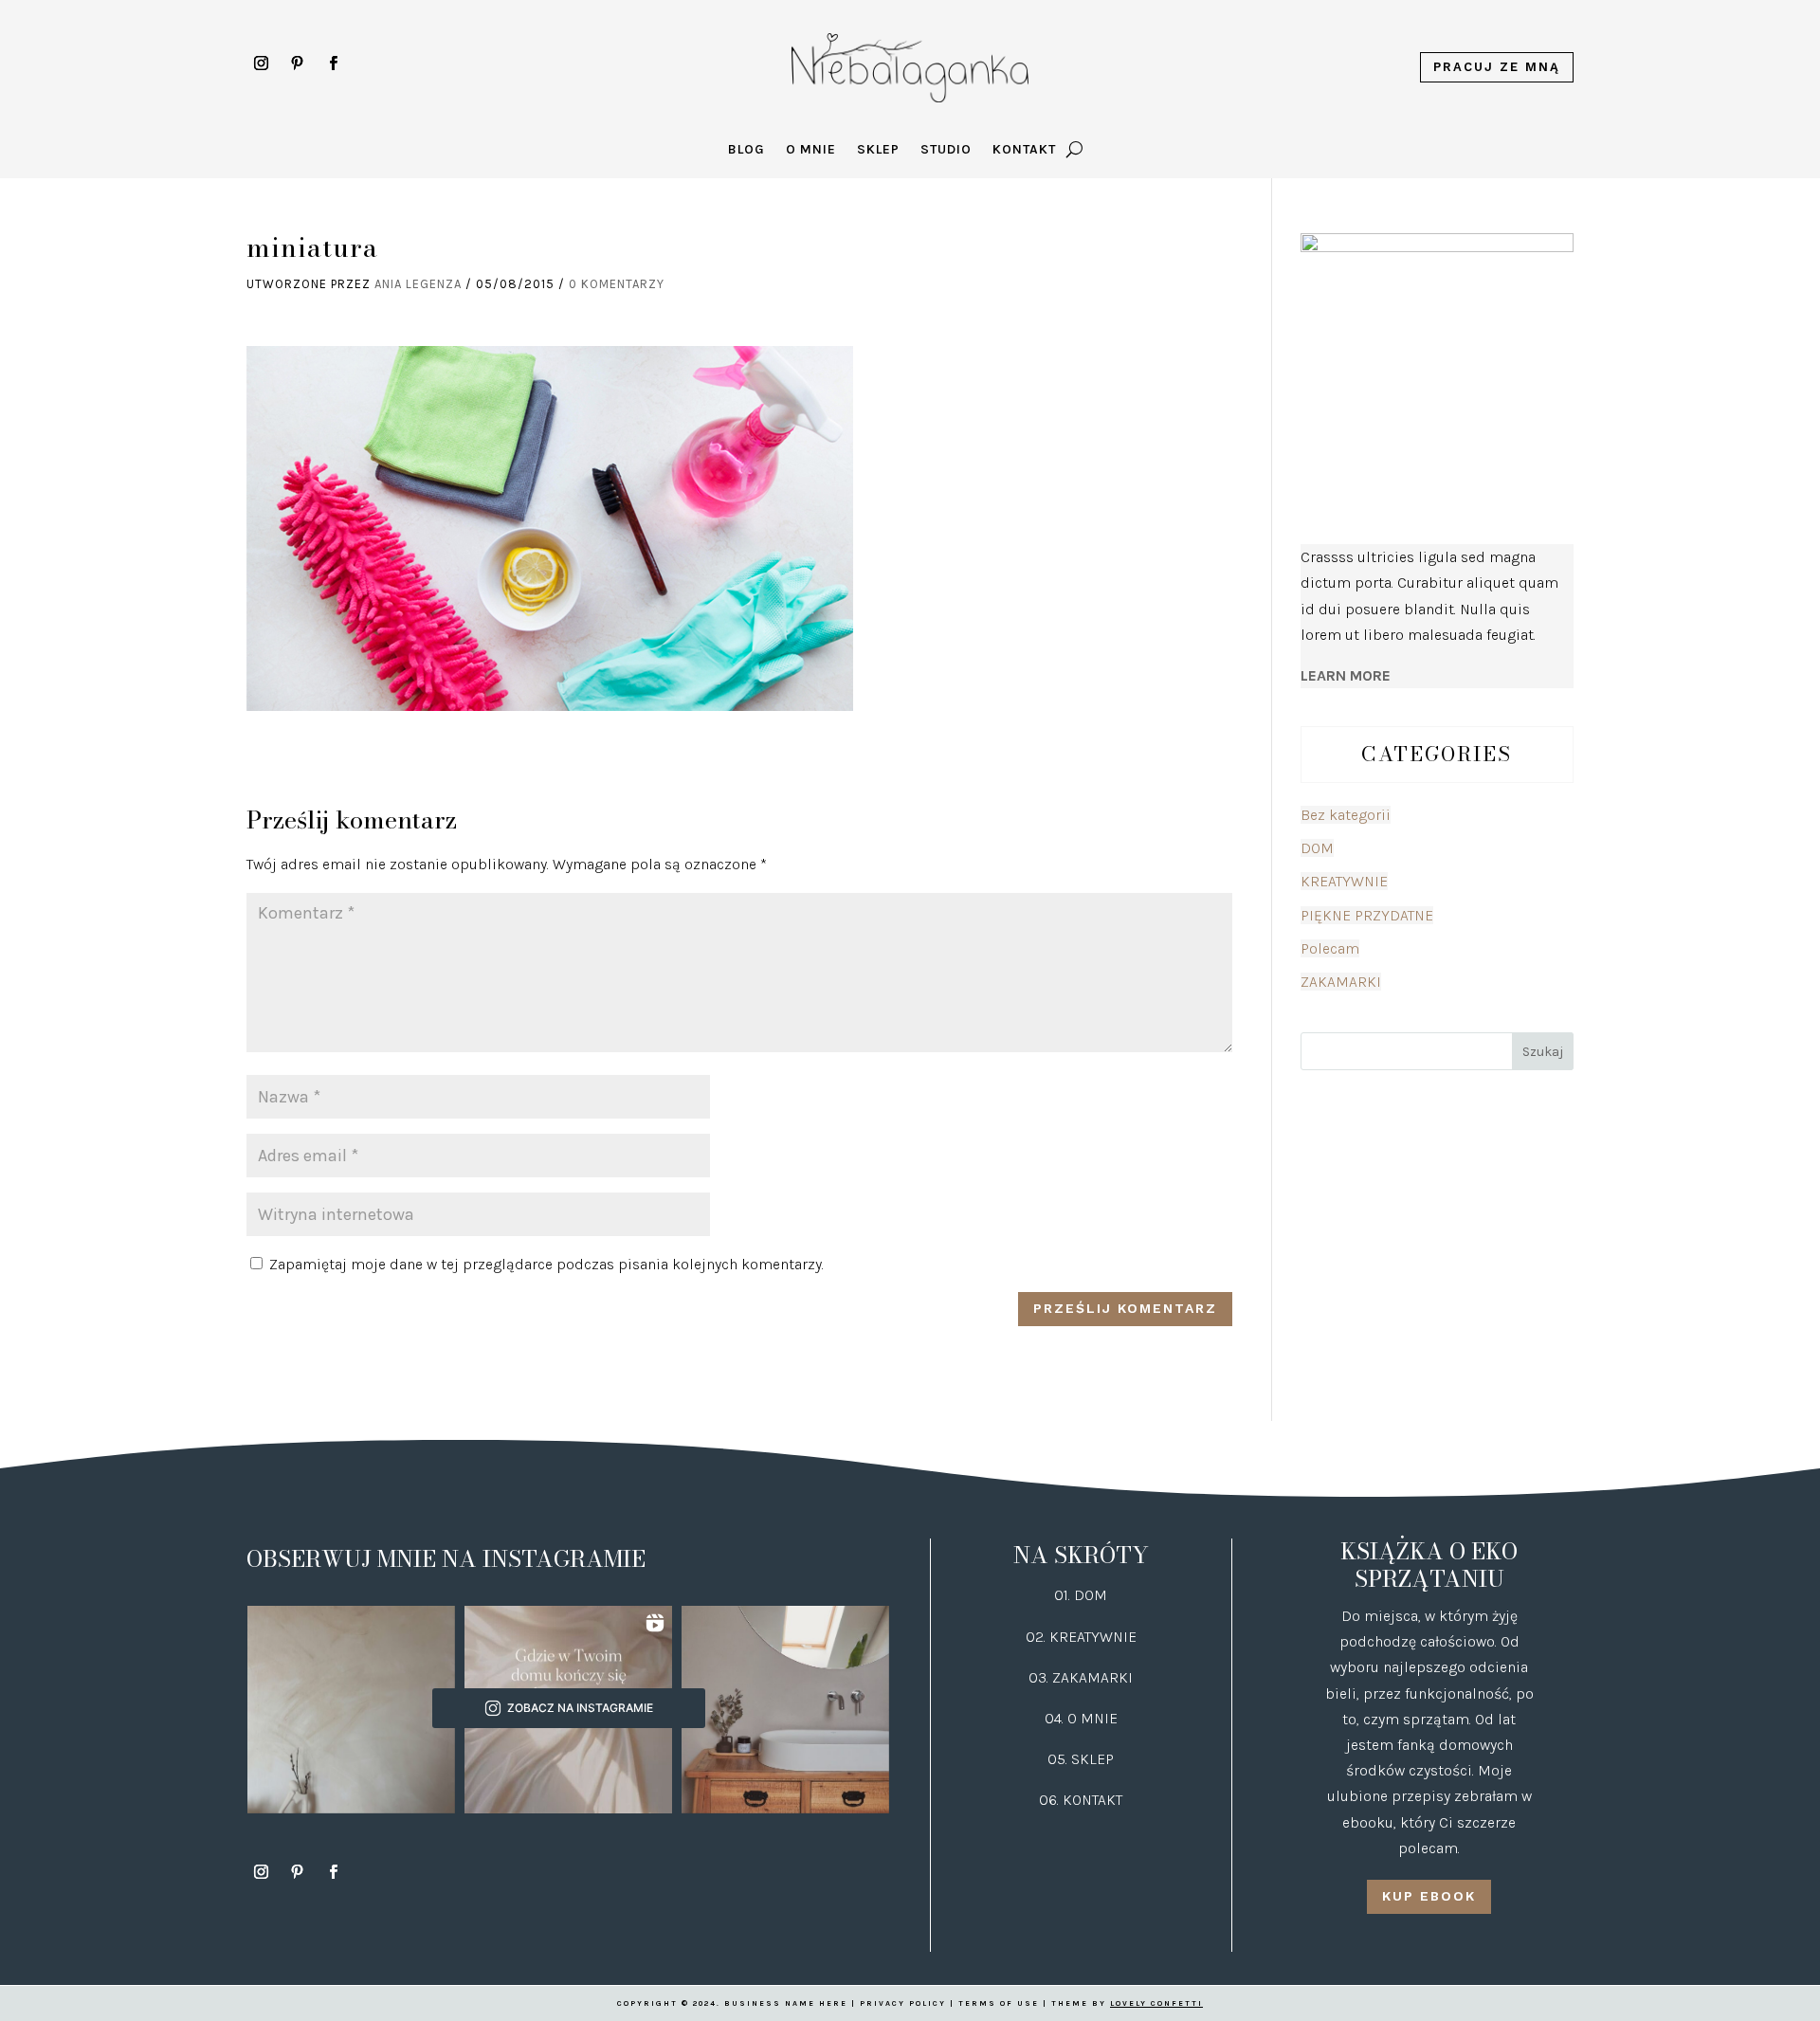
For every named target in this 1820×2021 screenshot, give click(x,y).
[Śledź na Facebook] (333, 64)
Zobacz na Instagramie (580, 1708)
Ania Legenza (418, 284)
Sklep (878, 150)
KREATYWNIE (1344, 881)
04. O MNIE (1081, 1718)
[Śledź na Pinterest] (297, 64)
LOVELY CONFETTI (1156, 2003)
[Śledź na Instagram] (261, 64)
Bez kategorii (1346, 815)
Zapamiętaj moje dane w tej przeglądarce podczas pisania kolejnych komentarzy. (546, 1264)
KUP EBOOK (1429, 1896)
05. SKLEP (1081, 1759)
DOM (1317, 848)
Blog (746, 150)
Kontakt (1024, 150)
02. (1037, 1637)
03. (1040, 1677)
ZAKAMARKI (1341, 982)
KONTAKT (1092, 1800)
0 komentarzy (617, 284)
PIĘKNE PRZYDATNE (1367, 915)
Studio (946, 150)
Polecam (1330, 948)
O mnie (811, 150)
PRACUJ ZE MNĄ (1497, 67)
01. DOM (1081, 1595)
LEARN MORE (1346, 675)
